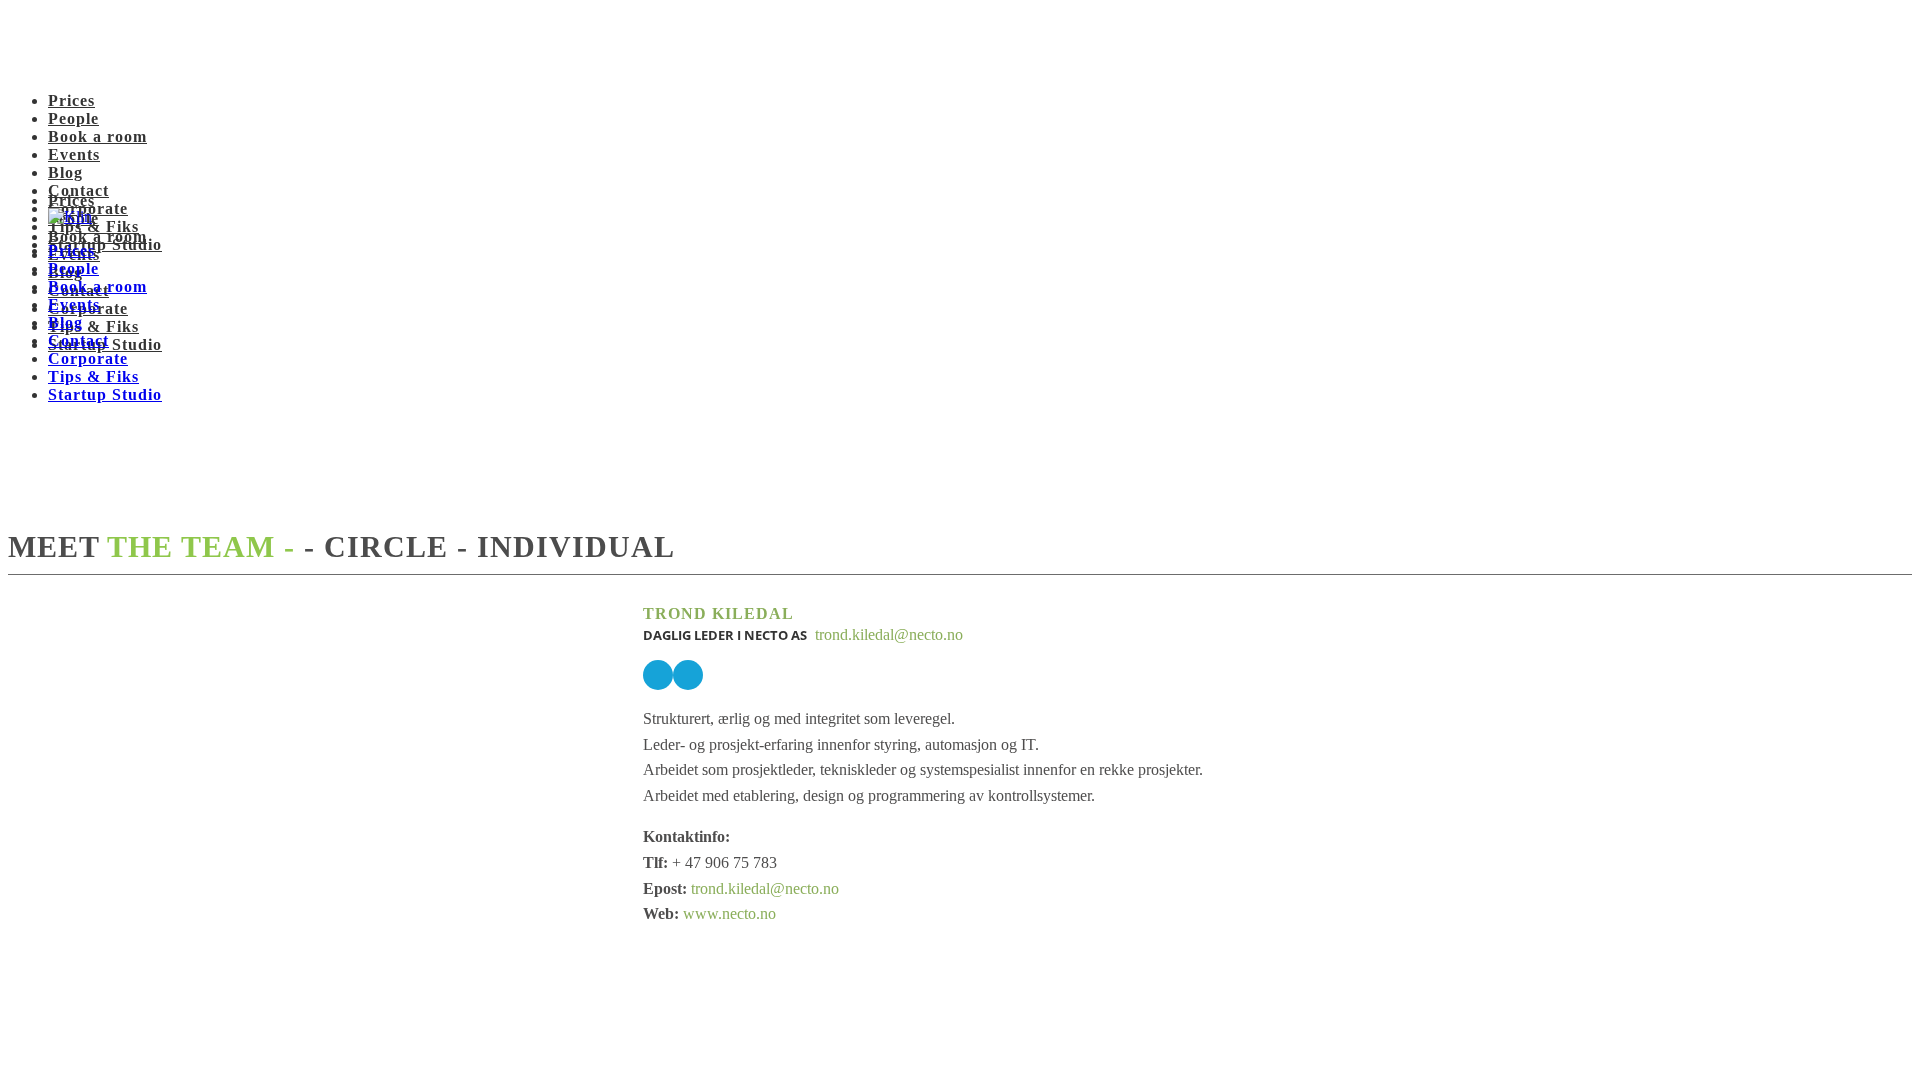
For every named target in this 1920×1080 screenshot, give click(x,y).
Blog (65, 172)
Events (74, 154)
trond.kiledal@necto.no (887, 634)
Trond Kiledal (718, 613)
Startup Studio (105, 394)
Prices (71, 100)
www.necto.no (729, 913)
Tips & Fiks (93, 326)
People (73, 118)
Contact (78, 190)
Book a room (97, 136)
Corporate (88, 358)
